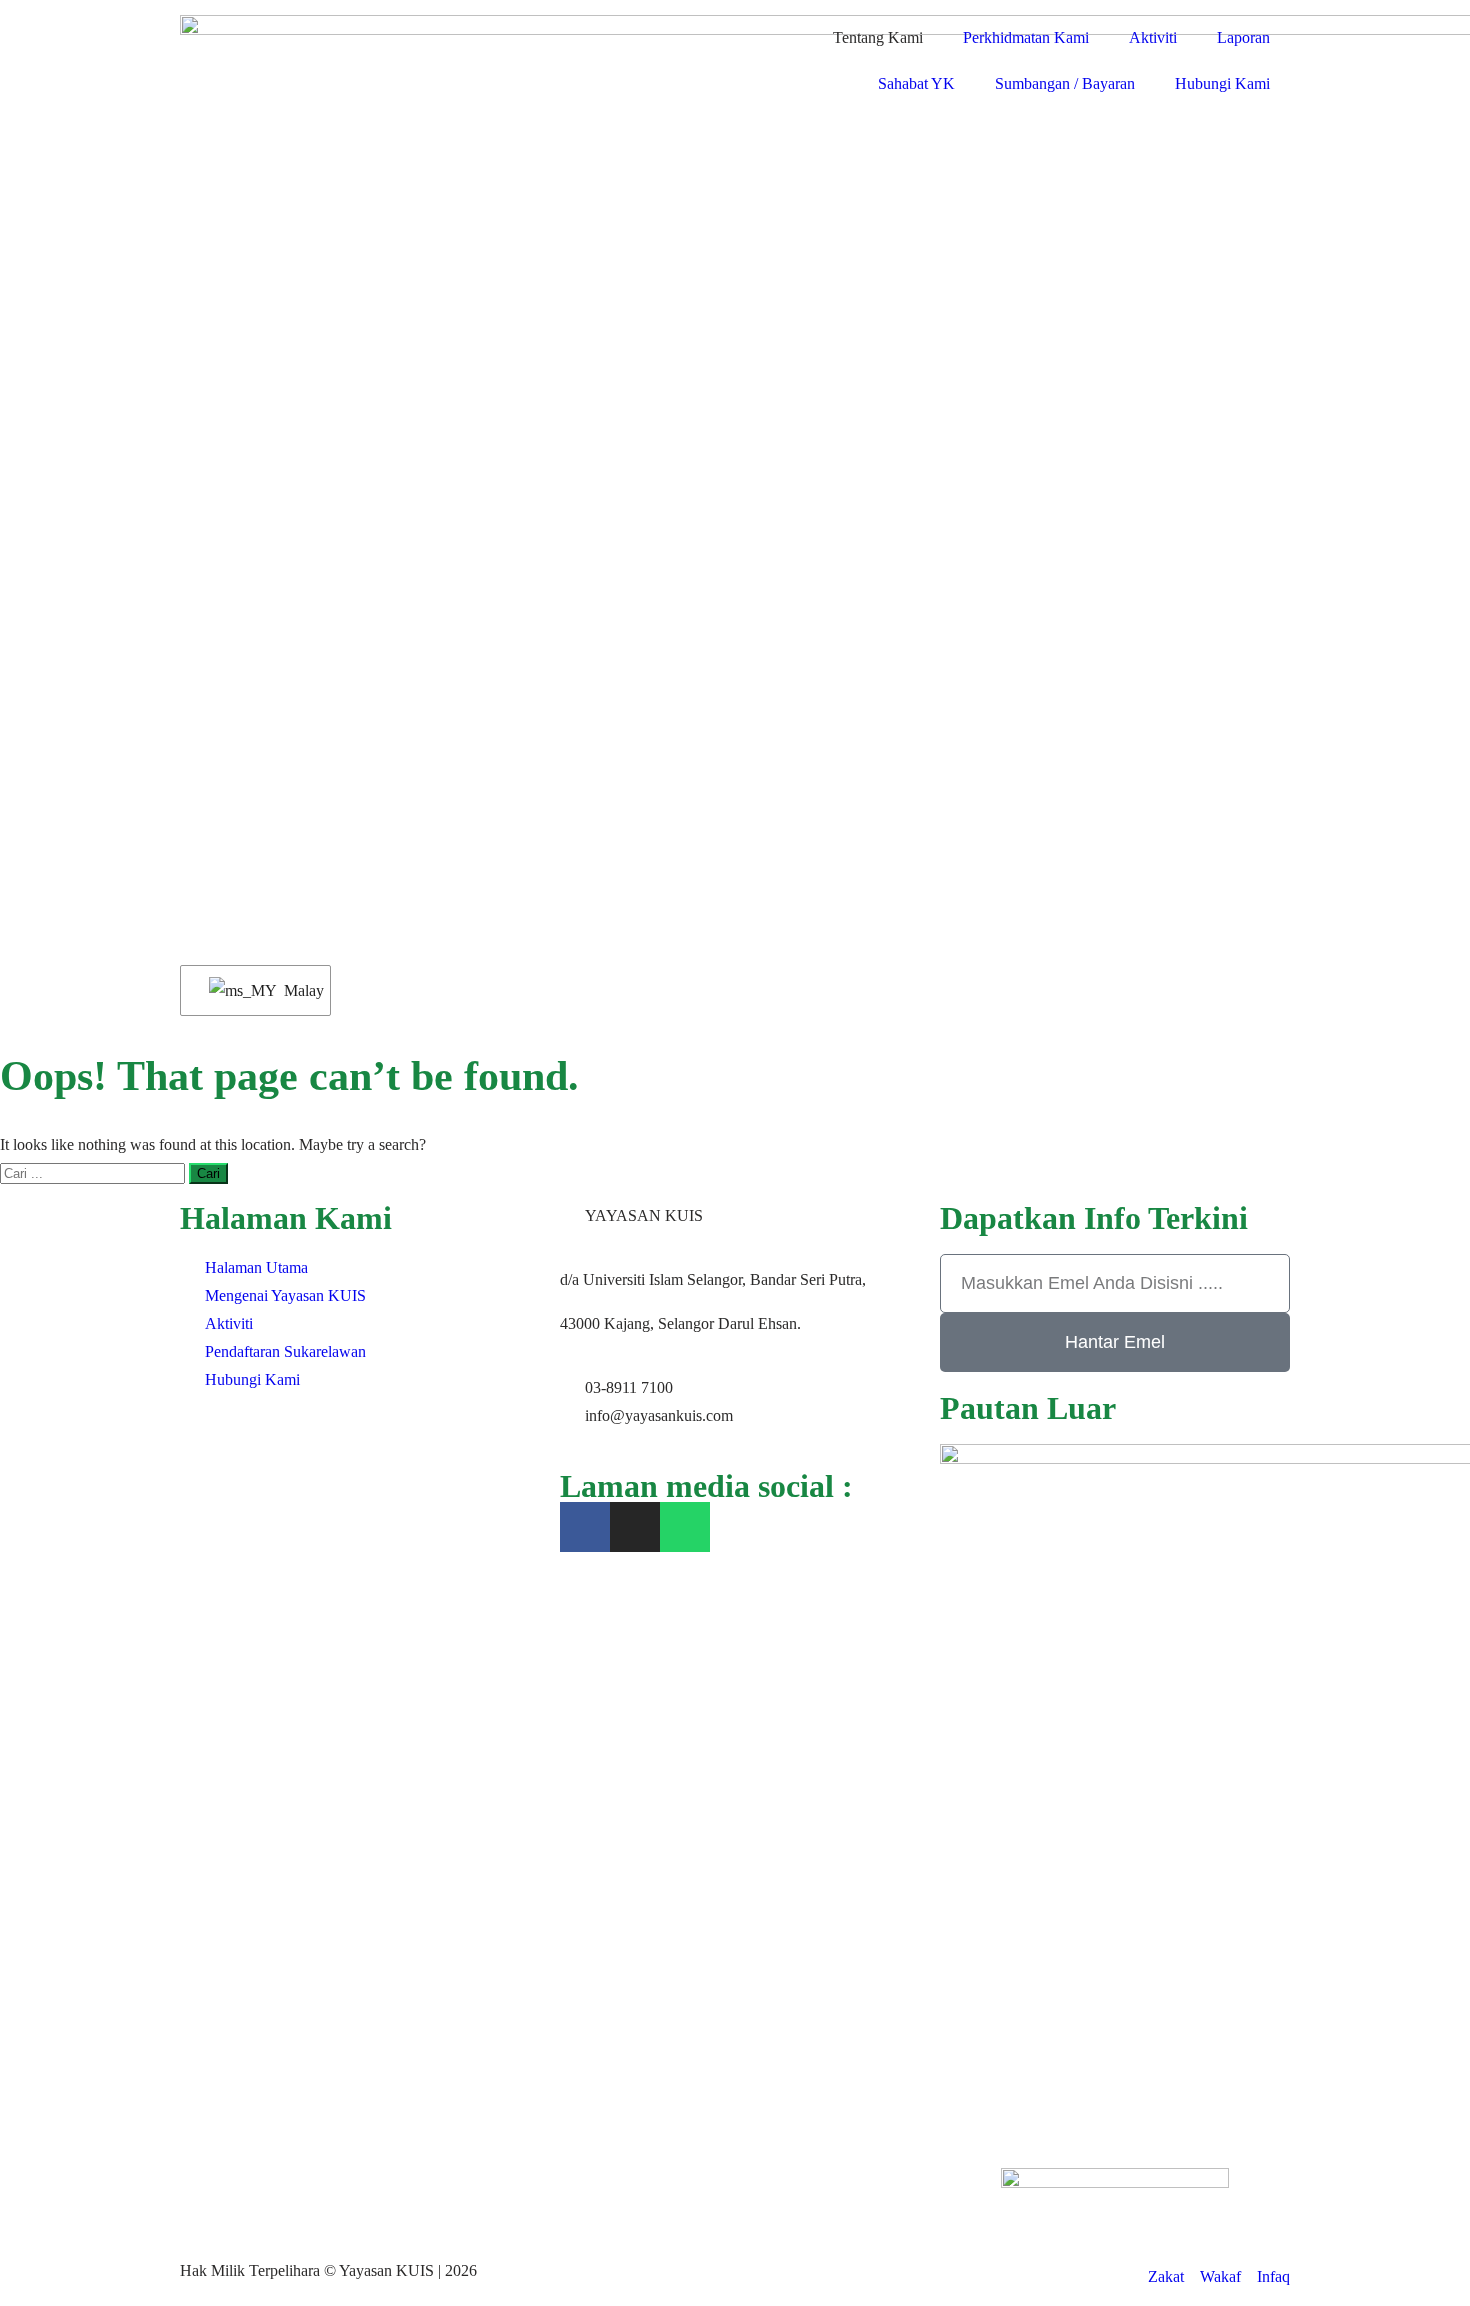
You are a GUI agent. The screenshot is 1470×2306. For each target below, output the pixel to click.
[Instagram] (635, 1527)
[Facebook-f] (585, 1527)
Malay (295, 990)
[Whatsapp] (685, 1527)
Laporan (1243, 37)
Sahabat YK (916, 83)
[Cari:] (94, 1172)
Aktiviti (1153, 37)
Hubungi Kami (1222, 83)
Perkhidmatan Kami (1026, 37)
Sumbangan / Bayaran (1065, 83)
